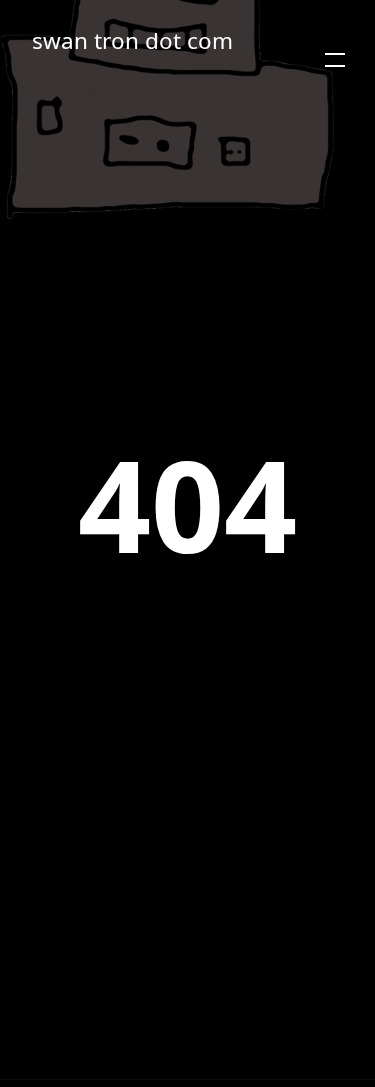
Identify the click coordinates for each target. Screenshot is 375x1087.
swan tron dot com (132, 40)
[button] (335, 60)
